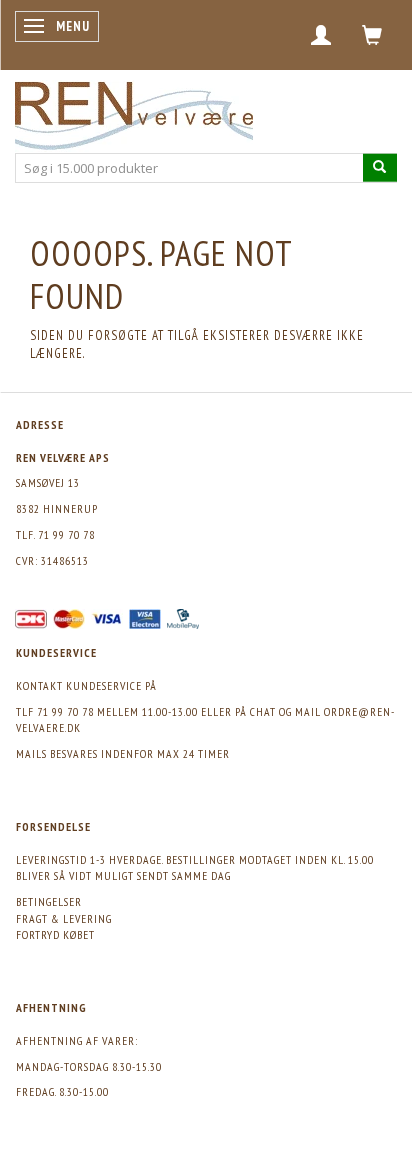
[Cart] (372, 35)
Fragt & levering (64, 918)
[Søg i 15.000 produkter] (380, 167)
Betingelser (49, 901)
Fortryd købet (55, 934)
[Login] (321, 35)
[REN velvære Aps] (134, 111)
